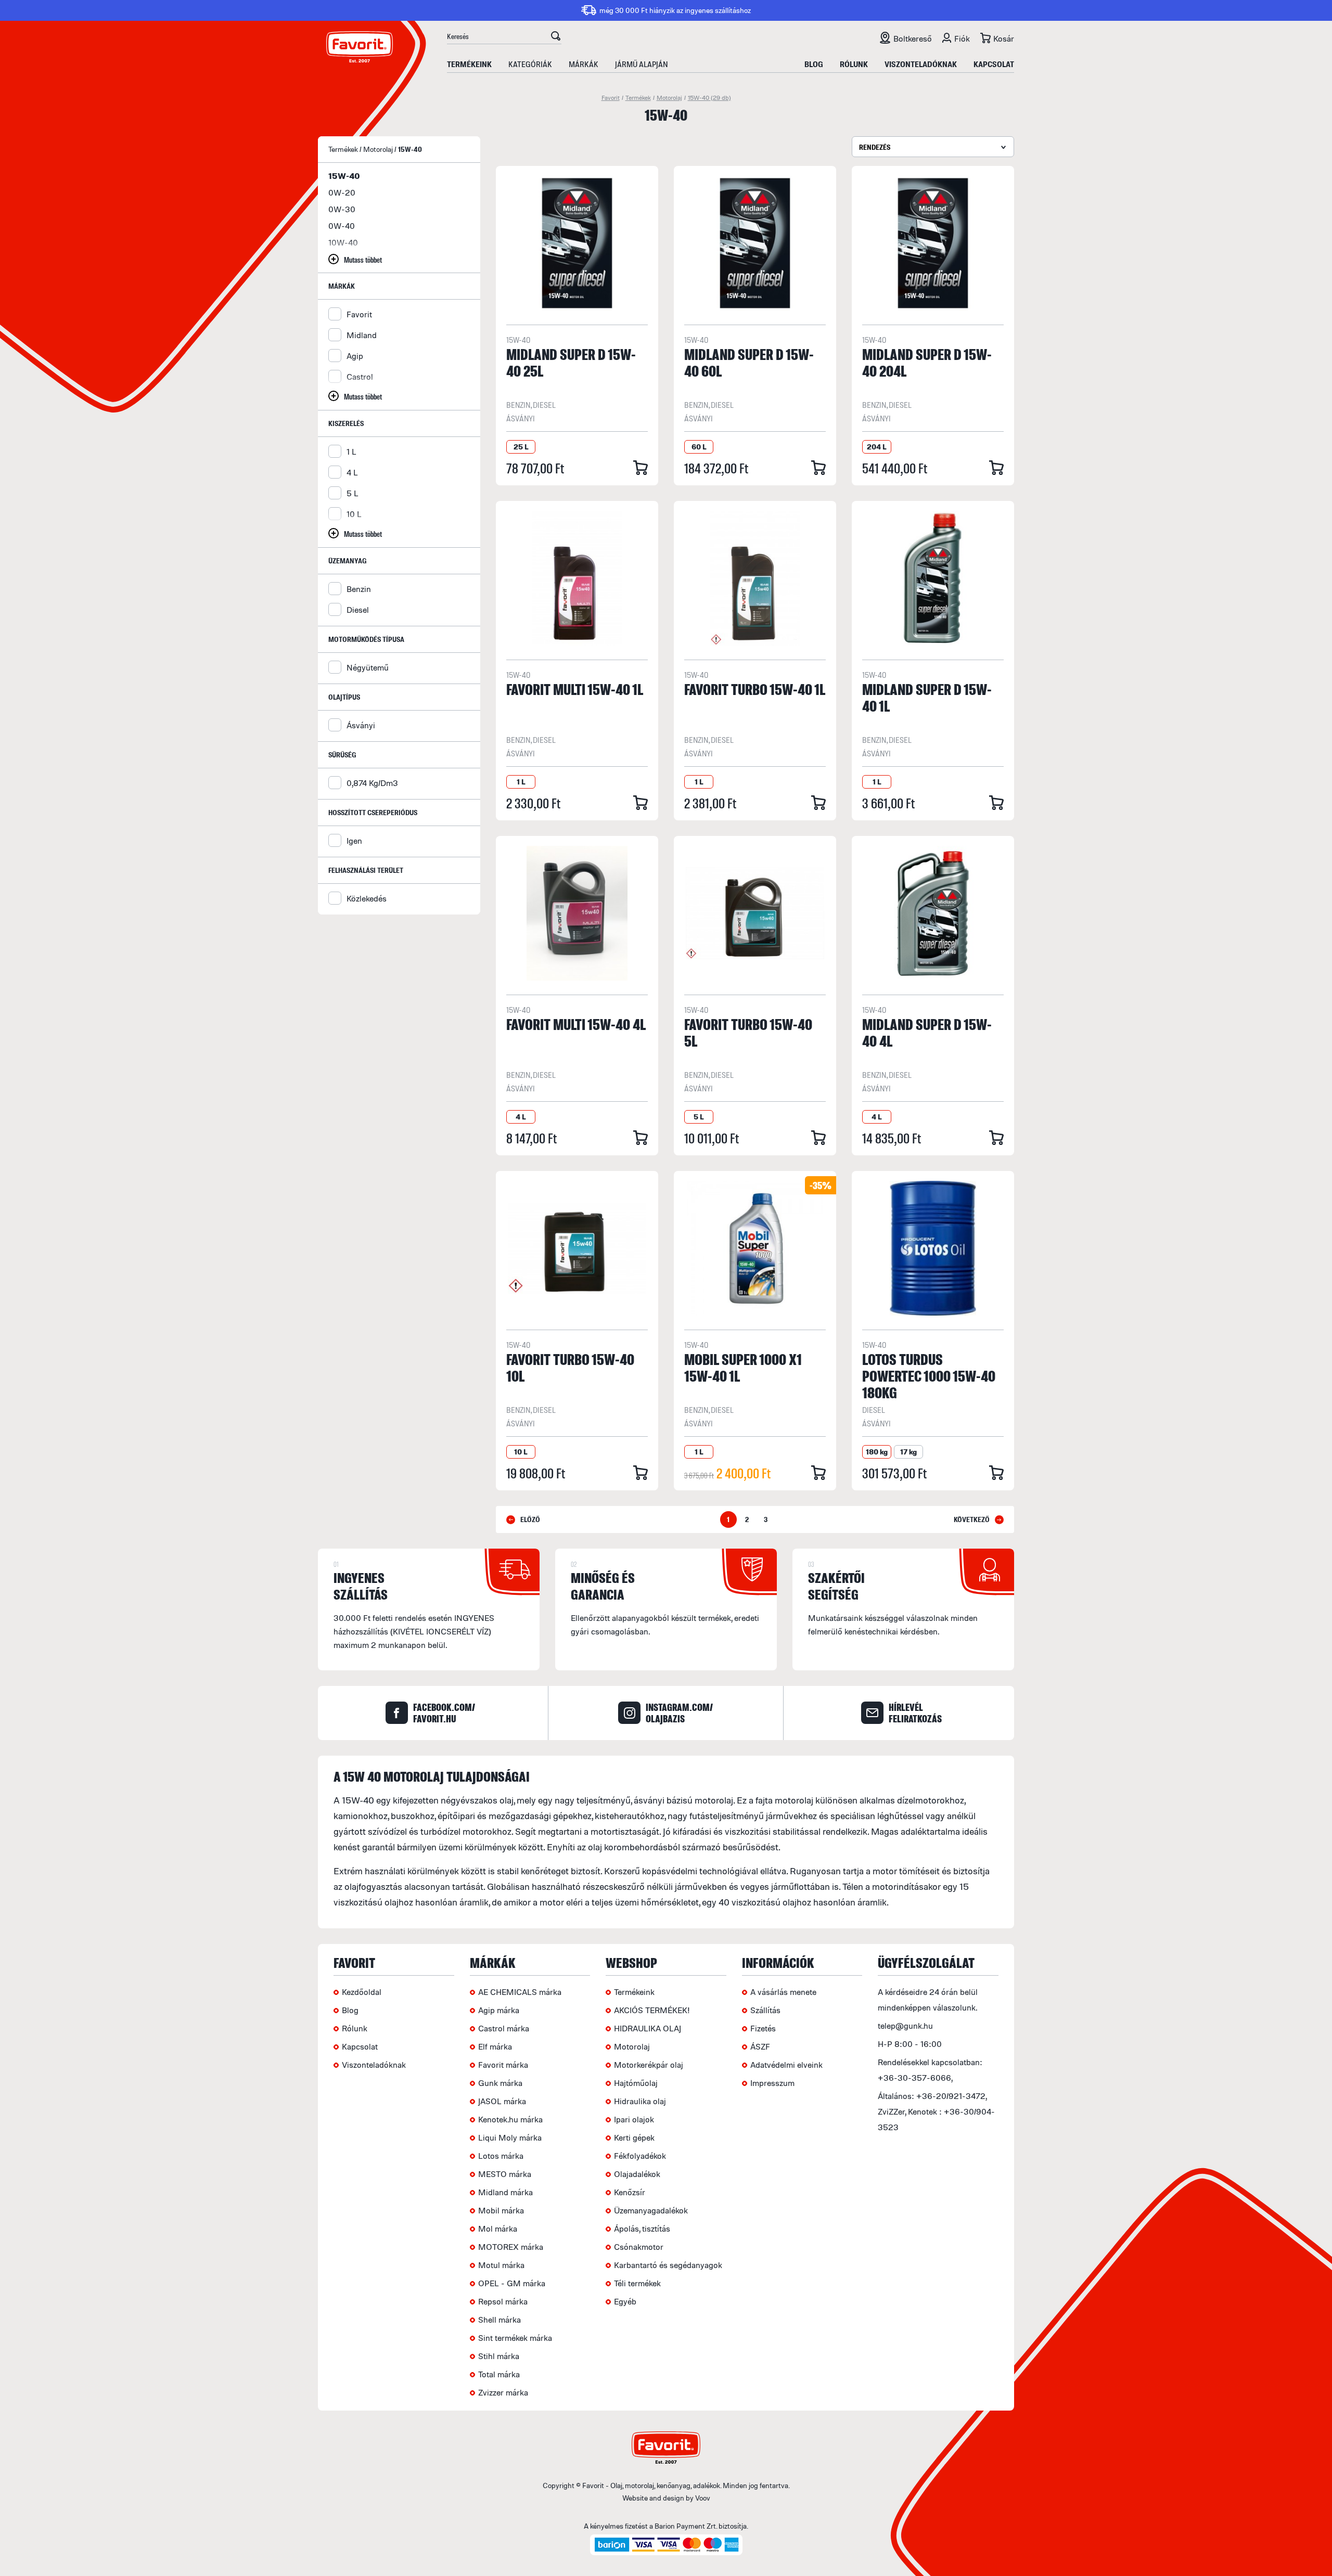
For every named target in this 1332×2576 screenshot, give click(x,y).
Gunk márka (500, 2083)
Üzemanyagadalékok (651, 2210)
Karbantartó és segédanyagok (668, 2265)
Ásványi (361, 725)
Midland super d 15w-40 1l (927, 697)
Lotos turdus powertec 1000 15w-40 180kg (929, 1376)
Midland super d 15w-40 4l (927, 1032)
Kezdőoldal (362, 1992)
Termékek (638, 98)
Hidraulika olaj (640, 2101)
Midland (362, 335)
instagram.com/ (679, 1713)
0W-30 (342, 209)
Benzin (359, 589)
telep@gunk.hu (905, 2026)
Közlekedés (367, 898)
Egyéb (625, 2301)
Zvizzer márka (503, 2392)
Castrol (360, 377)
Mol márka (498, 2229)
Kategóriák (530, 64)
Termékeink (469, 64)
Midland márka (505, 2192)
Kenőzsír (630, 2192)
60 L (699, 447)
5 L (353, 493)
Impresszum (772, 2083)
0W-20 (342, 192)
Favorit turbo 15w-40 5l (748, 1032)
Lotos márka (501, 2156)
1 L (351, 452)
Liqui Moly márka (510, 2137)
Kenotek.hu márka (510, 2119)
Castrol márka (504, 2028)
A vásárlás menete (783, 1992)
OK (555, 37)
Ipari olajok (634, 2119)
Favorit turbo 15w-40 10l (570, 1367)
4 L (352, 472)
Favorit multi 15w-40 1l (575, 689)
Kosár (1004, 38)
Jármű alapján (642, 64)
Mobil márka (501, 2210)
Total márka (499, 2374)
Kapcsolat (994, 64)
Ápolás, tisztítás (642, 2229)
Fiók (962, 38)
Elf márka (495, 2046)
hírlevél (915, 1713)
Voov (703, 2498)
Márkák (584, 64)
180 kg (877, 1452)
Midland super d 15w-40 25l (571, 362)
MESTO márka (505, 2174)
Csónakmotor (639, 2247)
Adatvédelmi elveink (786, 2065)
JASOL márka (502, 2101)
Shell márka (499, 2320)
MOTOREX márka (511, 2247)
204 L (877, 447)
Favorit (611, 98)
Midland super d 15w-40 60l (749, 362)
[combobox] (933, 147)
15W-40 (709, 98)
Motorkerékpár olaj (649, 2065)
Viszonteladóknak (921, 64)
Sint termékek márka (515, 2338)
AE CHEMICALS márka (520, 1992)
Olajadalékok (637, 2174)
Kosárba (641, 468)
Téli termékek (637, 2283)
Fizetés (763, 2028)
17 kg (908, 1452)
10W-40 (343, 242)
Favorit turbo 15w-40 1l (755, 689)
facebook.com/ (444, 1713)
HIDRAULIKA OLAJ (648, 2028)
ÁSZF (760, 2046)
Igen (354, 841)
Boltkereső (913, 38)
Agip (355, 356)
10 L (354, 514)
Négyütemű (368, 667)
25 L (521, 447)
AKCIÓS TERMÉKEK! (652, 2010)
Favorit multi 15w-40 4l (576, 1024)
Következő (972, 1519)
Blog (814, 64)
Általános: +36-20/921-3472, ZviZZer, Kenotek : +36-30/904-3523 (936, 2111)
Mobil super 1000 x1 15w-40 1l (743, 1367)
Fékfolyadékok (640, 2156)
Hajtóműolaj (636, 2083)
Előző (530, 1519)
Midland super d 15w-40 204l (927, 362)
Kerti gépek (634, 2137)
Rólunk (854, 64)
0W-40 (342, 226)
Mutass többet (363, 259)
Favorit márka (503, 2065)
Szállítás (765, 2010)
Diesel (358, 610)
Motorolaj (669, 98)
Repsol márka (503, 2301)
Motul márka (501, 2265)
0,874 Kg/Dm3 (372, 783)
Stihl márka (499, 2356)
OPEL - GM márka (512, 2283)
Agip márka (499, 2010)
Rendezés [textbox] (875, 147)
